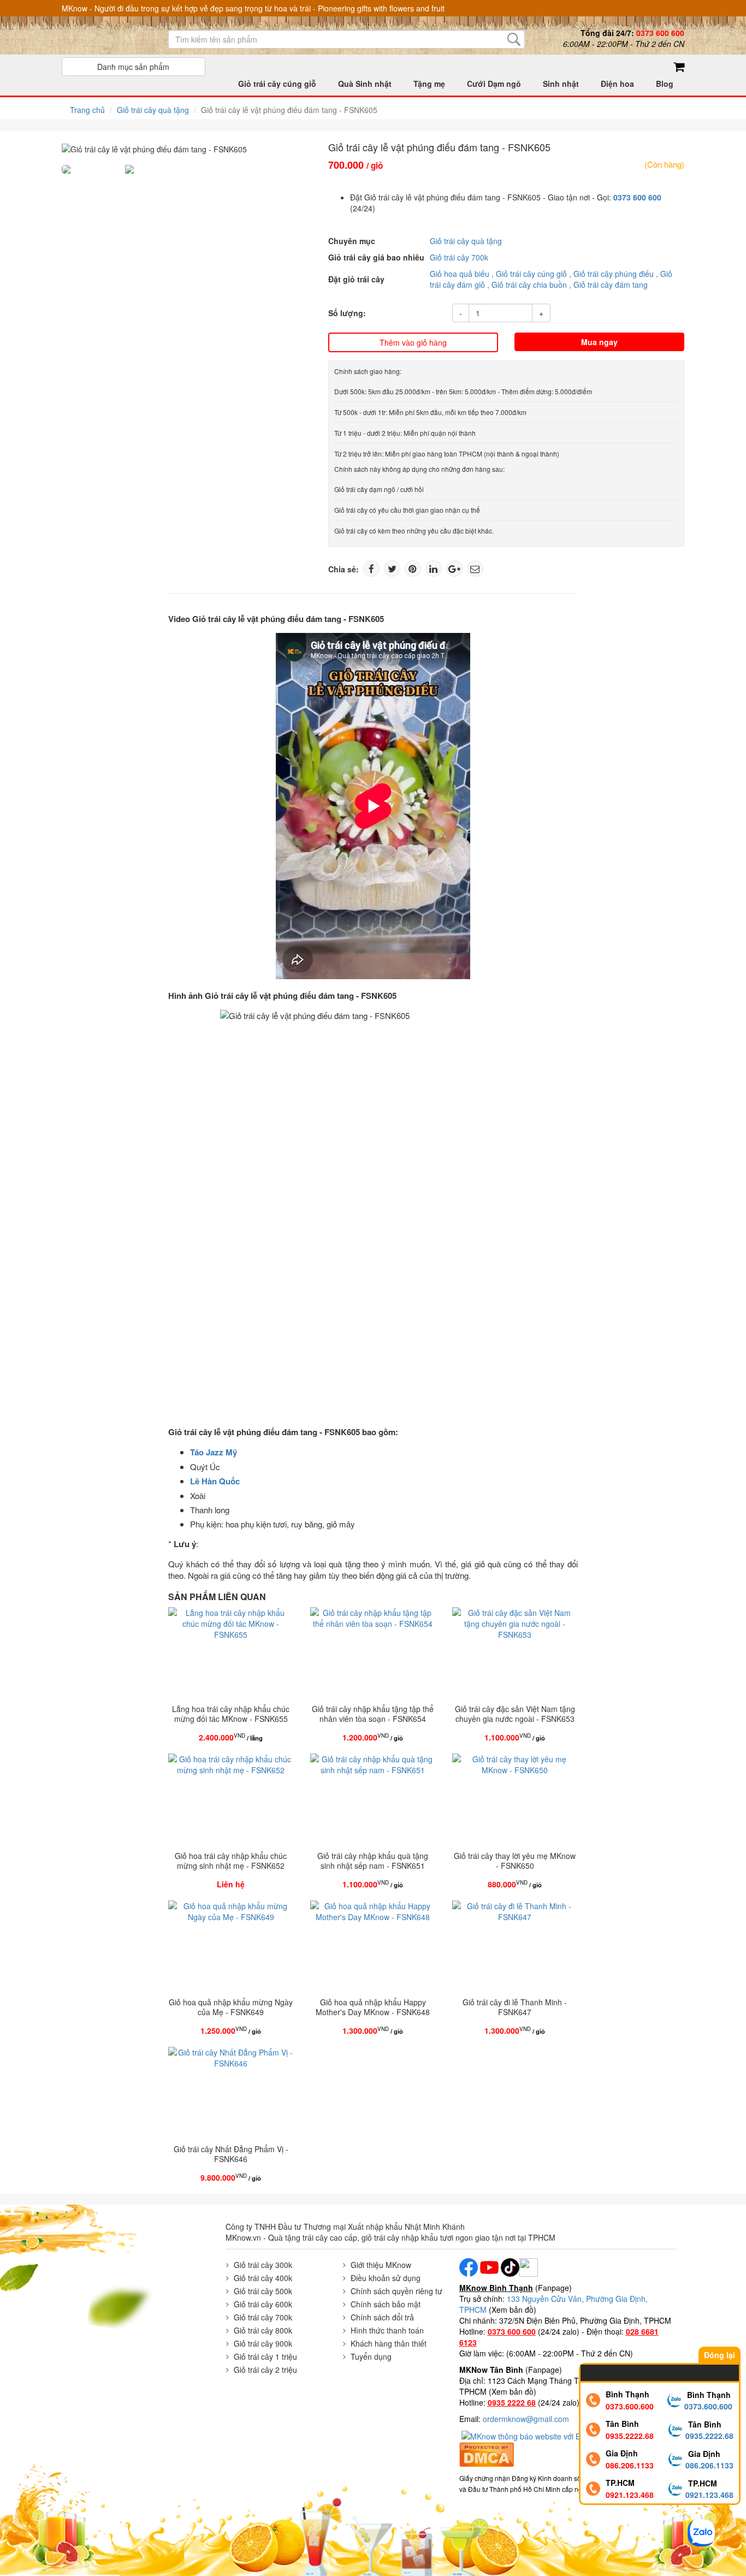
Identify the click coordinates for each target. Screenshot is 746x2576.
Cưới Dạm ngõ (494, 84)
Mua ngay (599, 342)
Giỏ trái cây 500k (263, 2291)
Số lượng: (347, 313)
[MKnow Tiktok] (509, 2266)
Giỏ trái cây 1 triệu (265, 2356)
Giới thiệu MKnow (381, 2265)
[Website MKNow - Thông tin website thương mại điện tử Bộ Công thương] (548, 2435)
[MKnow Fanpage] (469, 2266)
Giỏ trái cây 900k (263, 2343)
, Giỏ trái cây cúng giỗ (529, 274)
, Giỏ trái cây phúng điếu (611, 274)
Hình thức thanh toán (387, 2330)
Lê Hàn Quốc (215, 1481)
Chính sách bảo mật (386, 2304)
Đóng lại (720, 2355)
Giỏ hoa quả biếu (460, 274)
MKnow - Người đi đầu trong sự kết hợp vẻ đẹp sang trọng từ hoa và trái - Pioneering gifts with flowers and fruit (253, 8)
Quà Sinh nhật (365, 84)
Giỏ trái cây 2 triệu (265, 2370)
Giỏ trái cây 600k (263, 2304)
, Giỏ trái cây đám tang (608, 285)
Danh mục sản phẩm (133, 67)
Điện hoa (617, 84)
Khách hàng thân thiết (389, 2343)
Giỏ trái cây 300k (263, 2265)
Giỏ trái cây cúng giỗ (277, 84)
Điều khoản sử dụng (386, 2278)
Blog (665, 84)
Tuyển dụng (371, 2356)
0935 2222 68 (512, 2402)
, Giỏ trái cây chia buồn (527, 285)
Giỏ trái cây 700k (459, 257)
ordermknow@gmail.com (526, 2419)
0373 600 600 (637, 197)
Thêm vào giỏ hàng (413, 342)
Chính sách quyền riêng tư (396, 2291)
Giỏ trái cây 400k (263, 2278)
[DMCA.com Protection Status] (487, 2453)
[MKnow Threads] (529, 2266)
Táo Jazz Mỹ (214, 1452)
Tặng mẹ (429, 84)
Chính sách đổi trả (382, 2317)
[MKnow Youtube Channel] (489, 2266)
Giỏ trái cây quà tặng (153, 110)
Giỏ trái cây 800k (263, 2330)
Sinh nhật (561, 84)
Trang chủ (87, 110)
